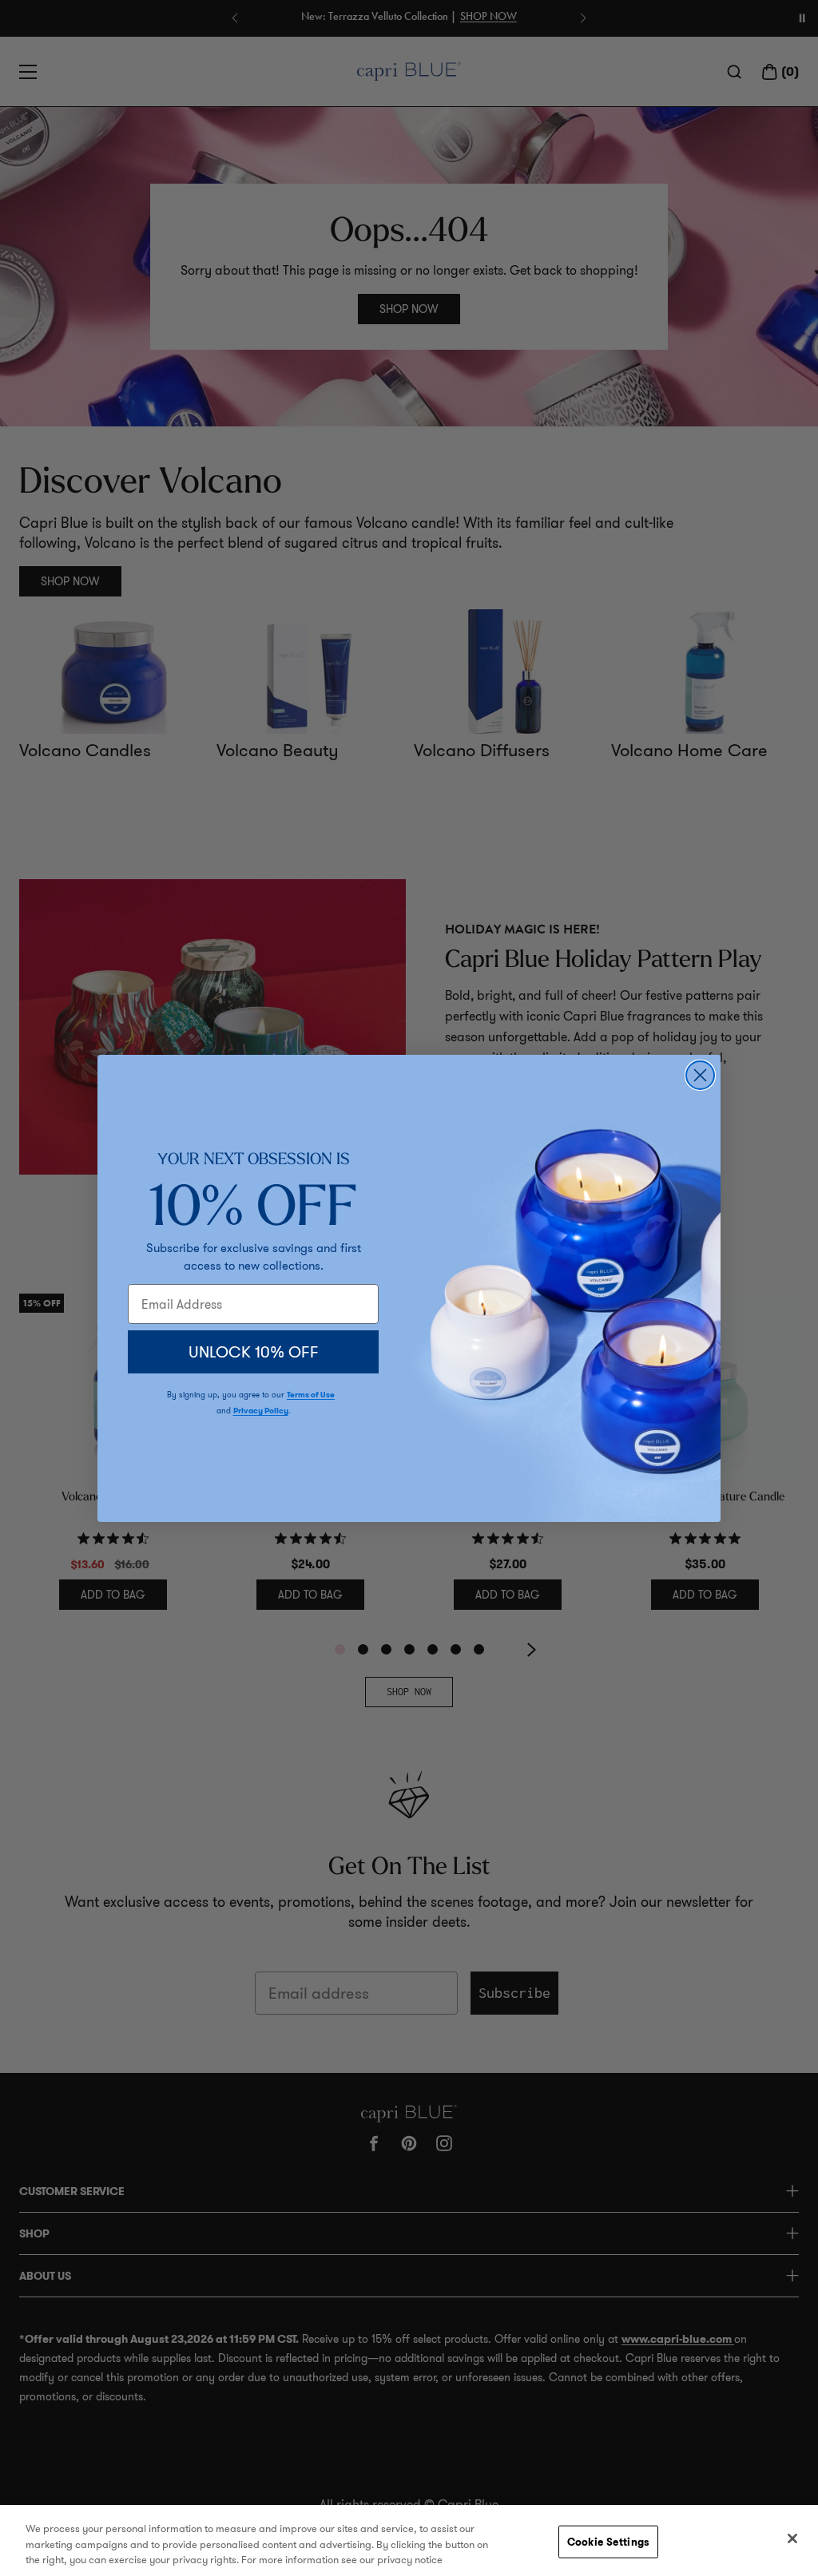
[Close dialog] (700, 1075)
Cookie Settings (608, 2541)
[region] (409, 2540)
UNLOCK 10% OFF (254, 1352)
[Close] (792, 2538)
